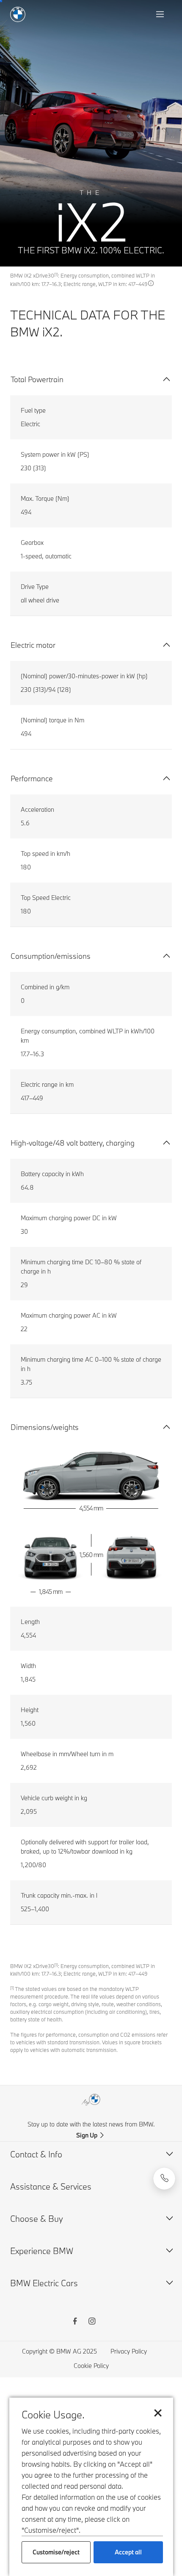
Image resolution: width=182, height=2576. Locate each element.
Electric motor (33, 645)
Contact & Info (36, 2154)
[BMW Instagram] (92, 2322)
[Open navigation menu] (161, 14)
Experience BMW (42, 2251)
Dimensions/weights (45, 1427)
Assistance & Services (51, 2186)
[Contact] (164, 2179)
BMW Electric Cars (44, 2283)
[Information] (151, 283)
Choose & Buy (37, 2219)
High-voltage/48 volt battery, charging (73, 1143)
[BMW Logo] (18, 14)
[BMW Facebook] (75, 2322)
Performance (32, 779)
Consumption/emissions (51, 956)
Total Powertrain (37, 379)
